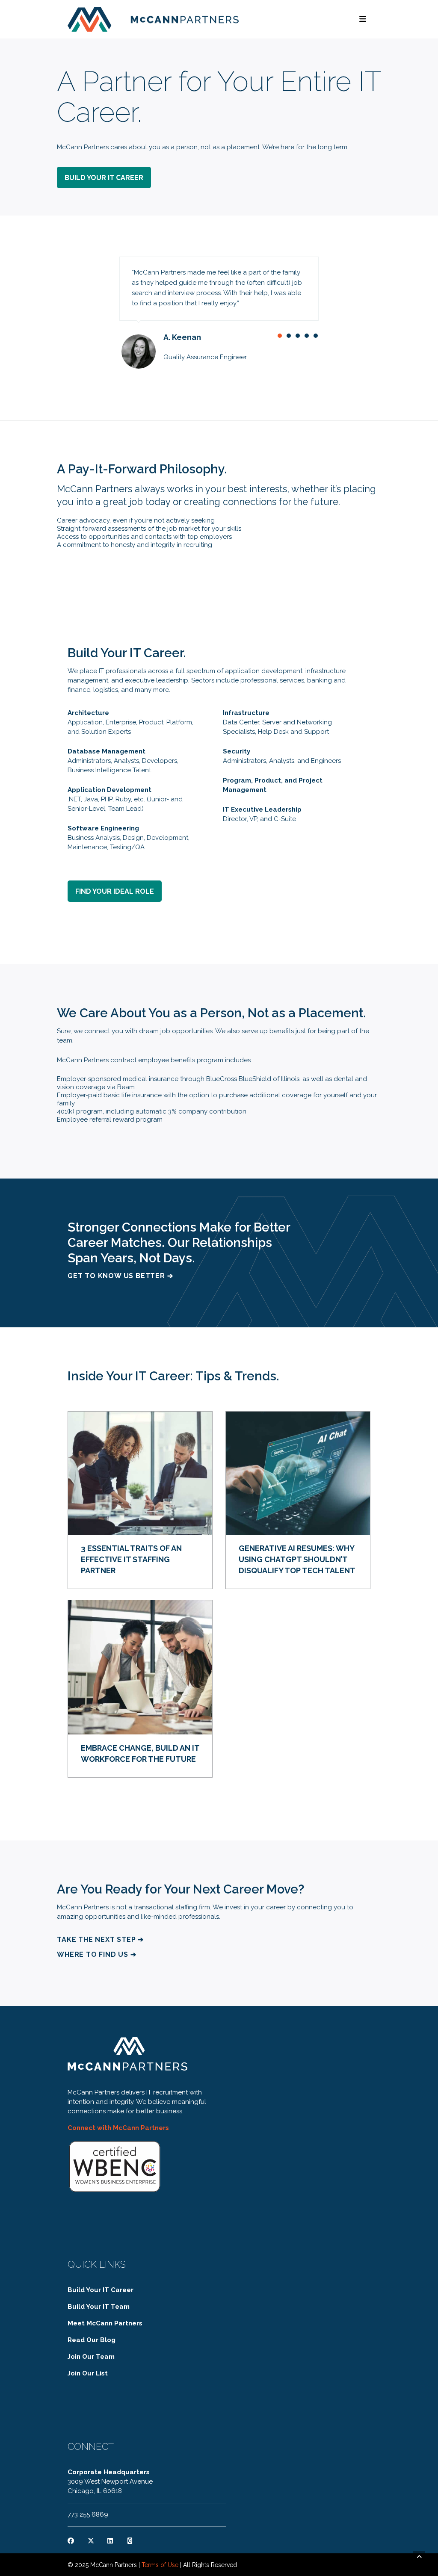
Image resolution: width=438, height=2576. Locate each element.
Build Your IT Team (99, 2307)
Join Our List (88, 2373)
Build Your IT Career (101, 2290)
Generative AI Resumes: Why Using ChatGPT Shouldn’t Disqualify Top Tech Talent (297, 1559)
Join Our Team (91, 2357)
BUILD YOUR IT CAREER (104, 178)
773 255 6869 (88, 2514)
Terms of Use (160, 2565)
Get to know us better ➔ (120, 1276)
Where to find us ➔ (96, 1954)
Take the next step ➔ (100, 1939)
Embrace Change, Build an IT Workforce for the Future (140, 1753)
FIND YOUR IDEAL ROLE (115, 891)
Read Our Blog (92, 2340)
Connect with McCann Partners (118, 2128)
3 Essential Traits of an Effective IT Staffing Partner (131, 1559)
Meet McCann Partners (105, 2323)
